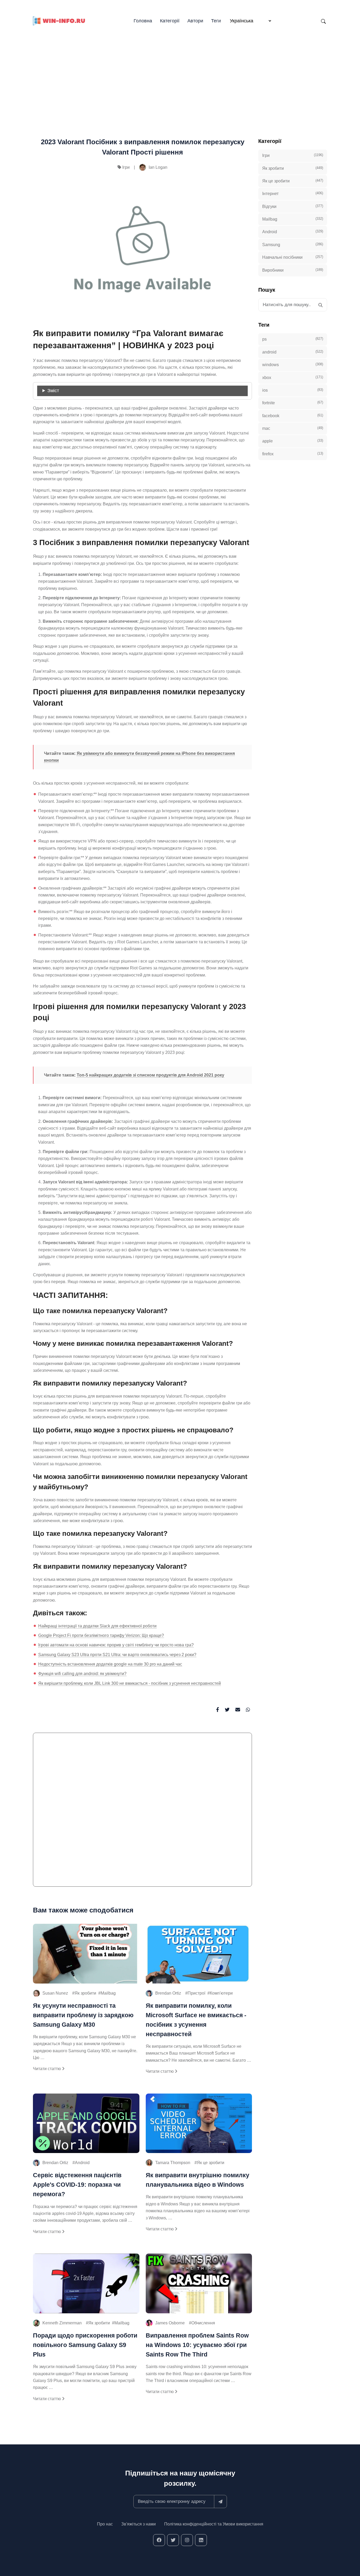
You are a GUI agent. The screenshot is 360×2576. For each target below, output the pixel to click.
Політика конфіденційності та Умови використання (214, 2524)
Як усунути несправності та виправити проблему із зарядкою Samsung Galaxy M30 (83, 2015)
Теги (216, 21)
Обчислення (203, 2323)
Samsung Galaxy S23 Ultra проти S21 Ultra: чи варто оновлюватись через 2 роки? (117, 1655)
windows (293, 365)
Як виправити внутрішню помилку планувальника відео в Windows (198, 2180)
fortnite (293, 403)
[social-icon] (159, 2540)
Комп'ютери (221, 1993)
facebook (293, 415)
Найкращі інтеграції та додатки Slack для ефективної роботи (97, 1626)
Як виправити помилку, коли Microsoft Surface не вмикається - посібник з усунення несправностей (196, 2020)
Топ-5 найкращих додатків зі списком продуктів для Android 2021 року (150, 1075)
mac (293, 428)
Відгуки (293, 206)
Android (82, 2163)
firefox (293, 454)
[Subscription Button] (220, 2502)
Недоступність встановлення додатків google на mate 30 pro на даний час (110, 1664)
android (293, 352)
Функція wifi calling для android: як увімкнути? (82, 1674)
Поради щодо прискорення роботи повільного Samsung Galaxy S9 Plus (85, 2345)
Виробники (293, 270)
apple (293, 441)
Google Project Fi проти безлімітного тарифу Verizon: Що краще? (101, 1635)
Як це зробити (211, 2163)
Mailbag (108, 1993)
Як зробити (85, 1993)
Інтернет (293, 193)
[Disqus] (142, 1812)
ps (293, 339)
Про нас (105, 2524)
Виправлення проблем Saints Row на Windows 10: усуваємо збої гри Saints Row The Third (197, 2345)
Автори (195, 21)
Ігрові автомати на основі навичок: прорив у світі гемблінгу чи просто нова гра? (116, 1645)
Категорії (170, 21)
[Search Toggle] (323, 21)
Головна (143, 21)
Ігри (126, 167)
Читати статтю (47, 2069)
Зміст (53, 391)
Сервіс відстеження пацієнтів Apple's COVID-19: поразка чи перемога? (77, 2185)
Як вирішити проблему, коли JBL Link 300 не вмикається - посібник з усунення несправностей (130, 1683)
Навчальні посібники (293, 257)
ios (293, 390)
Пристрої (196, 1993)
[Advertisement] (180, 74)
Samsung (293, 245)
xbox (293, 377)
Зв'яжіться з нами (138, 2524)
